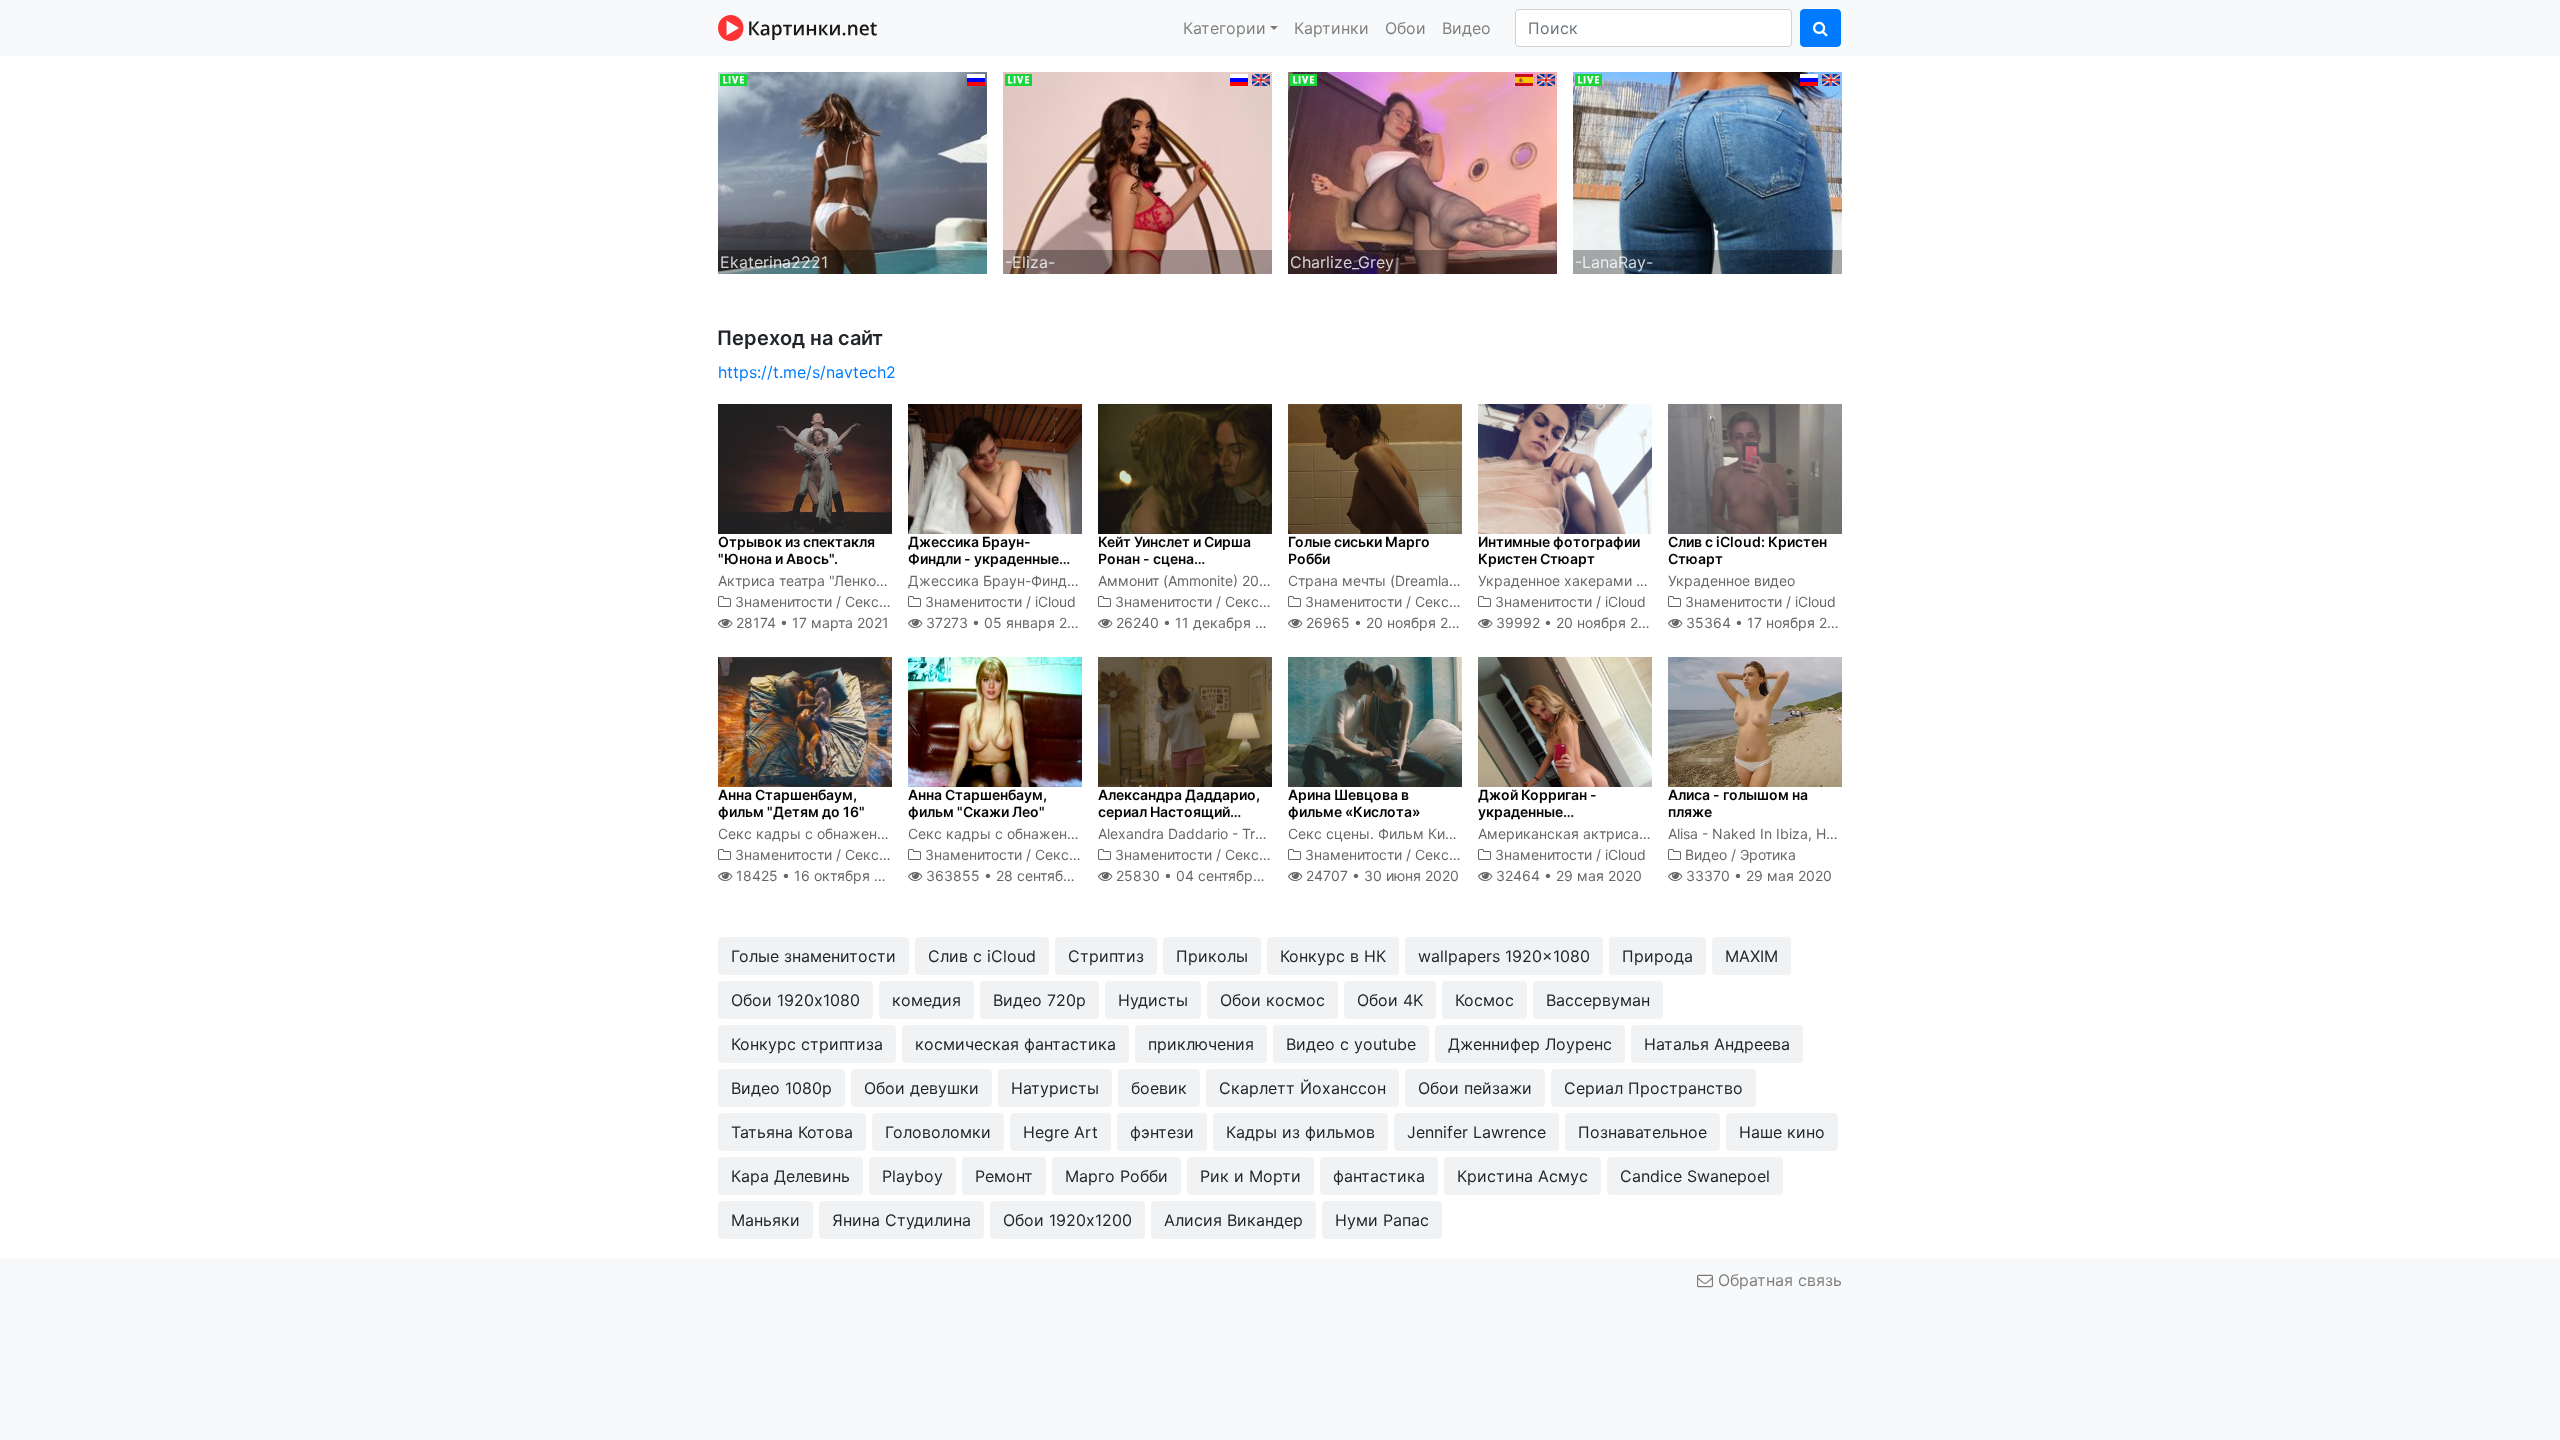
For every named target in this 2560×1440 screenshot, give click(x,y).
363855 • (1020, 875)
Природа (1657, 956)
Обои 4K (1390, 1000)
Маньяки (765, 1220)
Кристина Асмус (1522, 1176)
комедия (926, 1000)
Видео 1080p (781, 1088)
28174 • (810, 622)
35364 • (1767, 622)
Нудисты (1153, 1000)
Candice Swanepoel (1695, 1176)
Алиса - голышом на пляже (1738, 803)
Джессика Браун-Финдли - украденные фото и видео (983, 558)
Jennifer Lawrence (1476, 1132)
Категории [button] (1224, 28)
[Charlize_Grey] (1422, 171)
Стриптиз (1106, 956)
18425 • (820, 875)
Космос (1484, 1000)
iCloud (1055, 601)
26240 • (1200, 622)
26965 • (1388, 622)
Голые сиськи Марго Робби (1359, 550)
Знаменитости (783, 601)
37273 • (1006, 622)
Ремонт (1004, 1176)
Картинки (1331, 28)
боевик (1159, 1088)
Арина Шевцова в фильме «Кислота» (1354, 803)
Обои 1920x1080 (795, 1000)
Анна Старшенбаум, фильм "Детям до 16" (791, 803)
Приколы (1212, 956)
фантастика (1379, 1176)
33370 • (1757, 875)
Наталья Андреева (1717, 1044)
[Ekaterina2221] (852, 171)
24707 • (1380, 875)
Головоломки (938, 1132)
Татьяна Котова (792, 1132)
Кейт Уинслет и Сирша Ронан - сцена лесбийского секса (1174, 558)
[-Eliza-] (1137, 171)
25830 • (1205, 875)
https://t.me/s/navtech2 (807, 372)
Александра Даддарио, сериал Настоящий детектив (1179, 811)
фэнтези (1162, 1132)
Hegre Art (1060, 1132)
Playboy (912, 1176)
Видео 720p (1039, 1000)
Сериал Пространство (1653, 1088)
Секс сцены (886, 601)
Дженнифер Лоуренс (1530, 1044)
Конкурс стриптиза (807, 1044)
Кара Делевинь (790, 1176)
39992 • (1578, 622)
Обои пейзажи (1475, 1088)
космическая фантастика (1015, 1044)
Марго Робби (1116, 1176)
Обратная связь (1777, 1280)
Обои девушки (921, 1088)
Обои (1405, 28)
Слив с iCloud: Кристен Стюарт (1747, 550)
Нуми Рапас (1382, 1220)
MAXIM (1751, 956)
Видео (1466, 28)
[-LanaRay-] (1707, 171)
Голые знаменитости (813, 956)
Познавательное (1642, 1132)
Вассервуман (1598, 1000)
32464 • (1567, 875)
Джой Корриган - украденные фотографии (1537, 811)
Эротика (1768, 854)
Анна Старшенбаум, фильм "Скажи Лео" (977, 803)
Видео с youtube (1351, 1044)
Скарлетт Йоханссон (1302, 1088)
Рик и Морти (1250, 1176)
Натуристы (1055, 1088)
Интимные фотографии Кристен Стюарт (1559, 550)
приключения (1201, 1044)
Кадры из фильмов (1300, 1132)
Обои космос (1272, 1000)
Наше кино (1782, 1132)
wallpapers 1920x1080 (1504, 956)
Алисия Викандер (1233, 1220)
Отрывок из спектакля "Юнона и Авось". (796, 550)
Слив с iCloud (982, 956)
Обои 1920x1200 (1067, 1220)
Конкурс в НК (1333, 956)
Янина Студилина (901, 1220)
